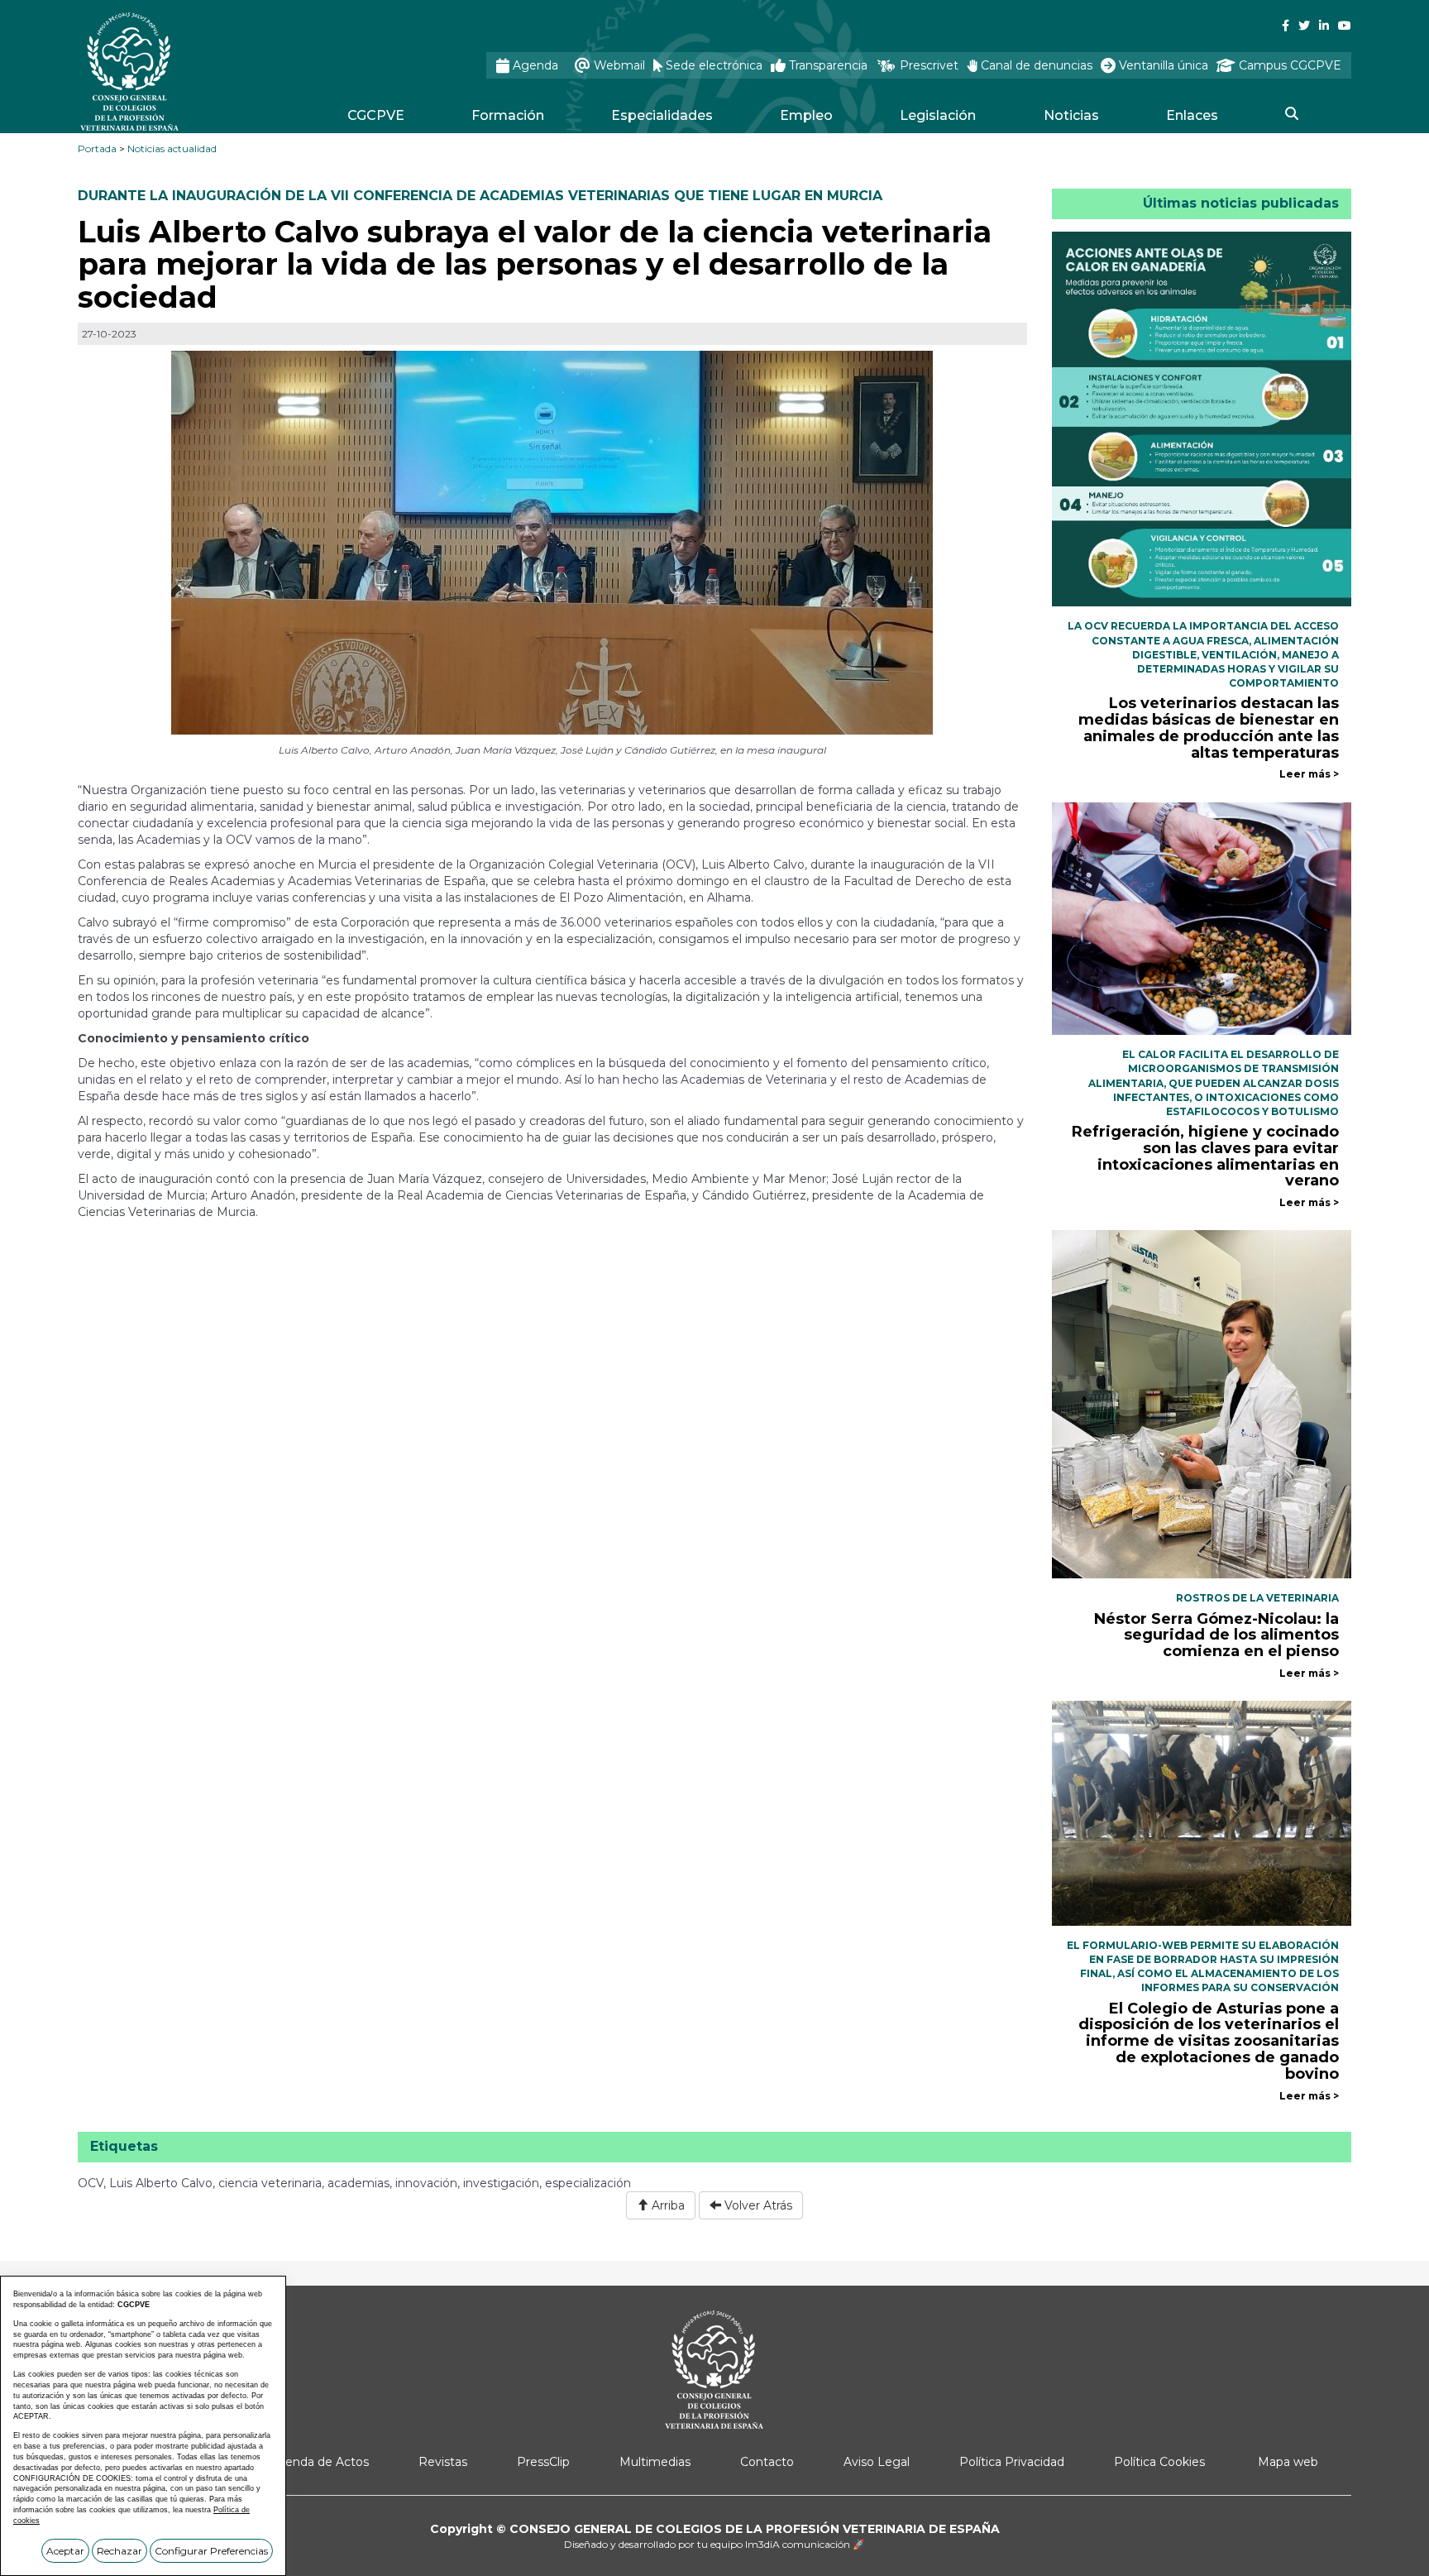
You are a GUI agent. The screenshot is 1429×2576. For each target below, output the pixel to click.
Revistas (443, 2462)
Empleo (806, 115)
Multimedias (655, 2462)
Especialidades (662, 115)
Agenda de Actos (319, 2462)
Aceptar (65, 2551)
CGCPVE (376, 115)
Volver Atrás (757, 2205)
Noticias (1071, 115)
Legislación (938, 115)
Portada (97, 148)
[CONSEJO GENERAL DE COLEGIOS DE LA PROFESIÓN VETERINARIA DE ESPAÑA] (174, 72)
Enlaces (1192, 115)
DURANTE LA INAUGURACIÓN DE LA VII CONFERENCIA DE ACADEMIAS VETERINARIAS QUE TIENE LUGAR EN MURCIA (480, 196)
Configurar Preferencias (211, 2551)
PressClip (543, 2462)
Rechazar (119, 2551)
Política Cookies (1159, 2462)
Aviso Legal (877, 2462)
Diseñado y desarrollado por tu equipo (714, 2544)
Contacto (767, 2462)
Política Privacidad (1012, 2462)
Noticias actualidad (172, 148)
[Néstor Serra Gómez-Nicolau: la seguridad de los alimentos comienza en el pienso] (1202, 1404)
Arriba (667, 2205)
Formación (508, 115)
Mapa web (1288, 2462)
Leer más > (1309, 774)
